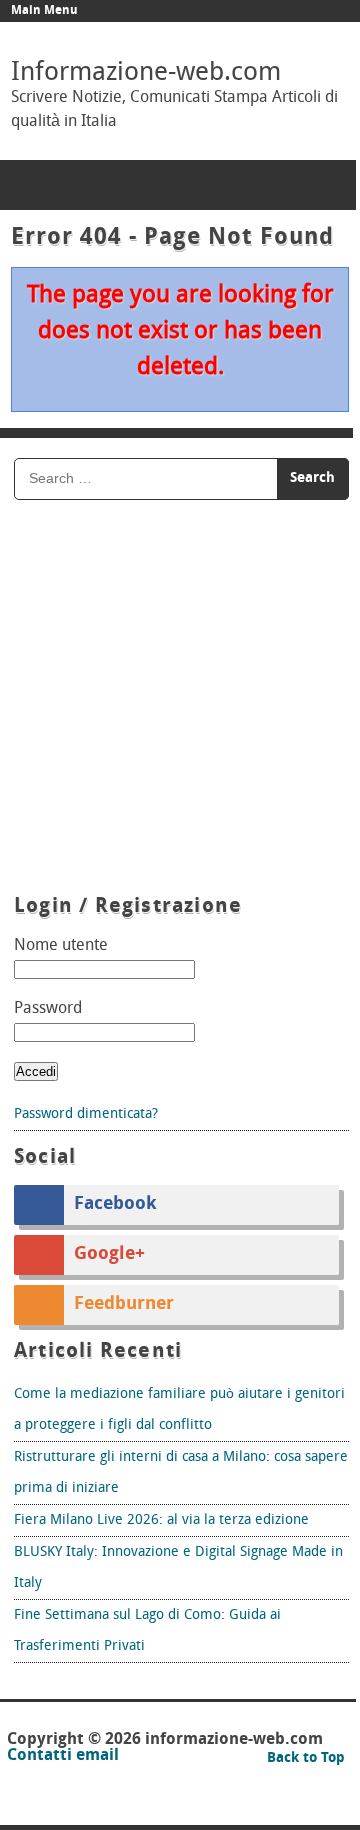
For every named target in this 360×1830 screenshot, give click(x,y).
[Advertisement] (180, 700)
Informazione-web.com (146, 73)
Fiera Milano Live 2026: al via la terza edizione (161, 1520)
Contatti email (63, 1756)
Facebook (115, 1205)
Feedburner (124, 1305)
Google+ (109, 1255)
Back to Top (306, 1758)
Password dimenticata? (86, 1114)
